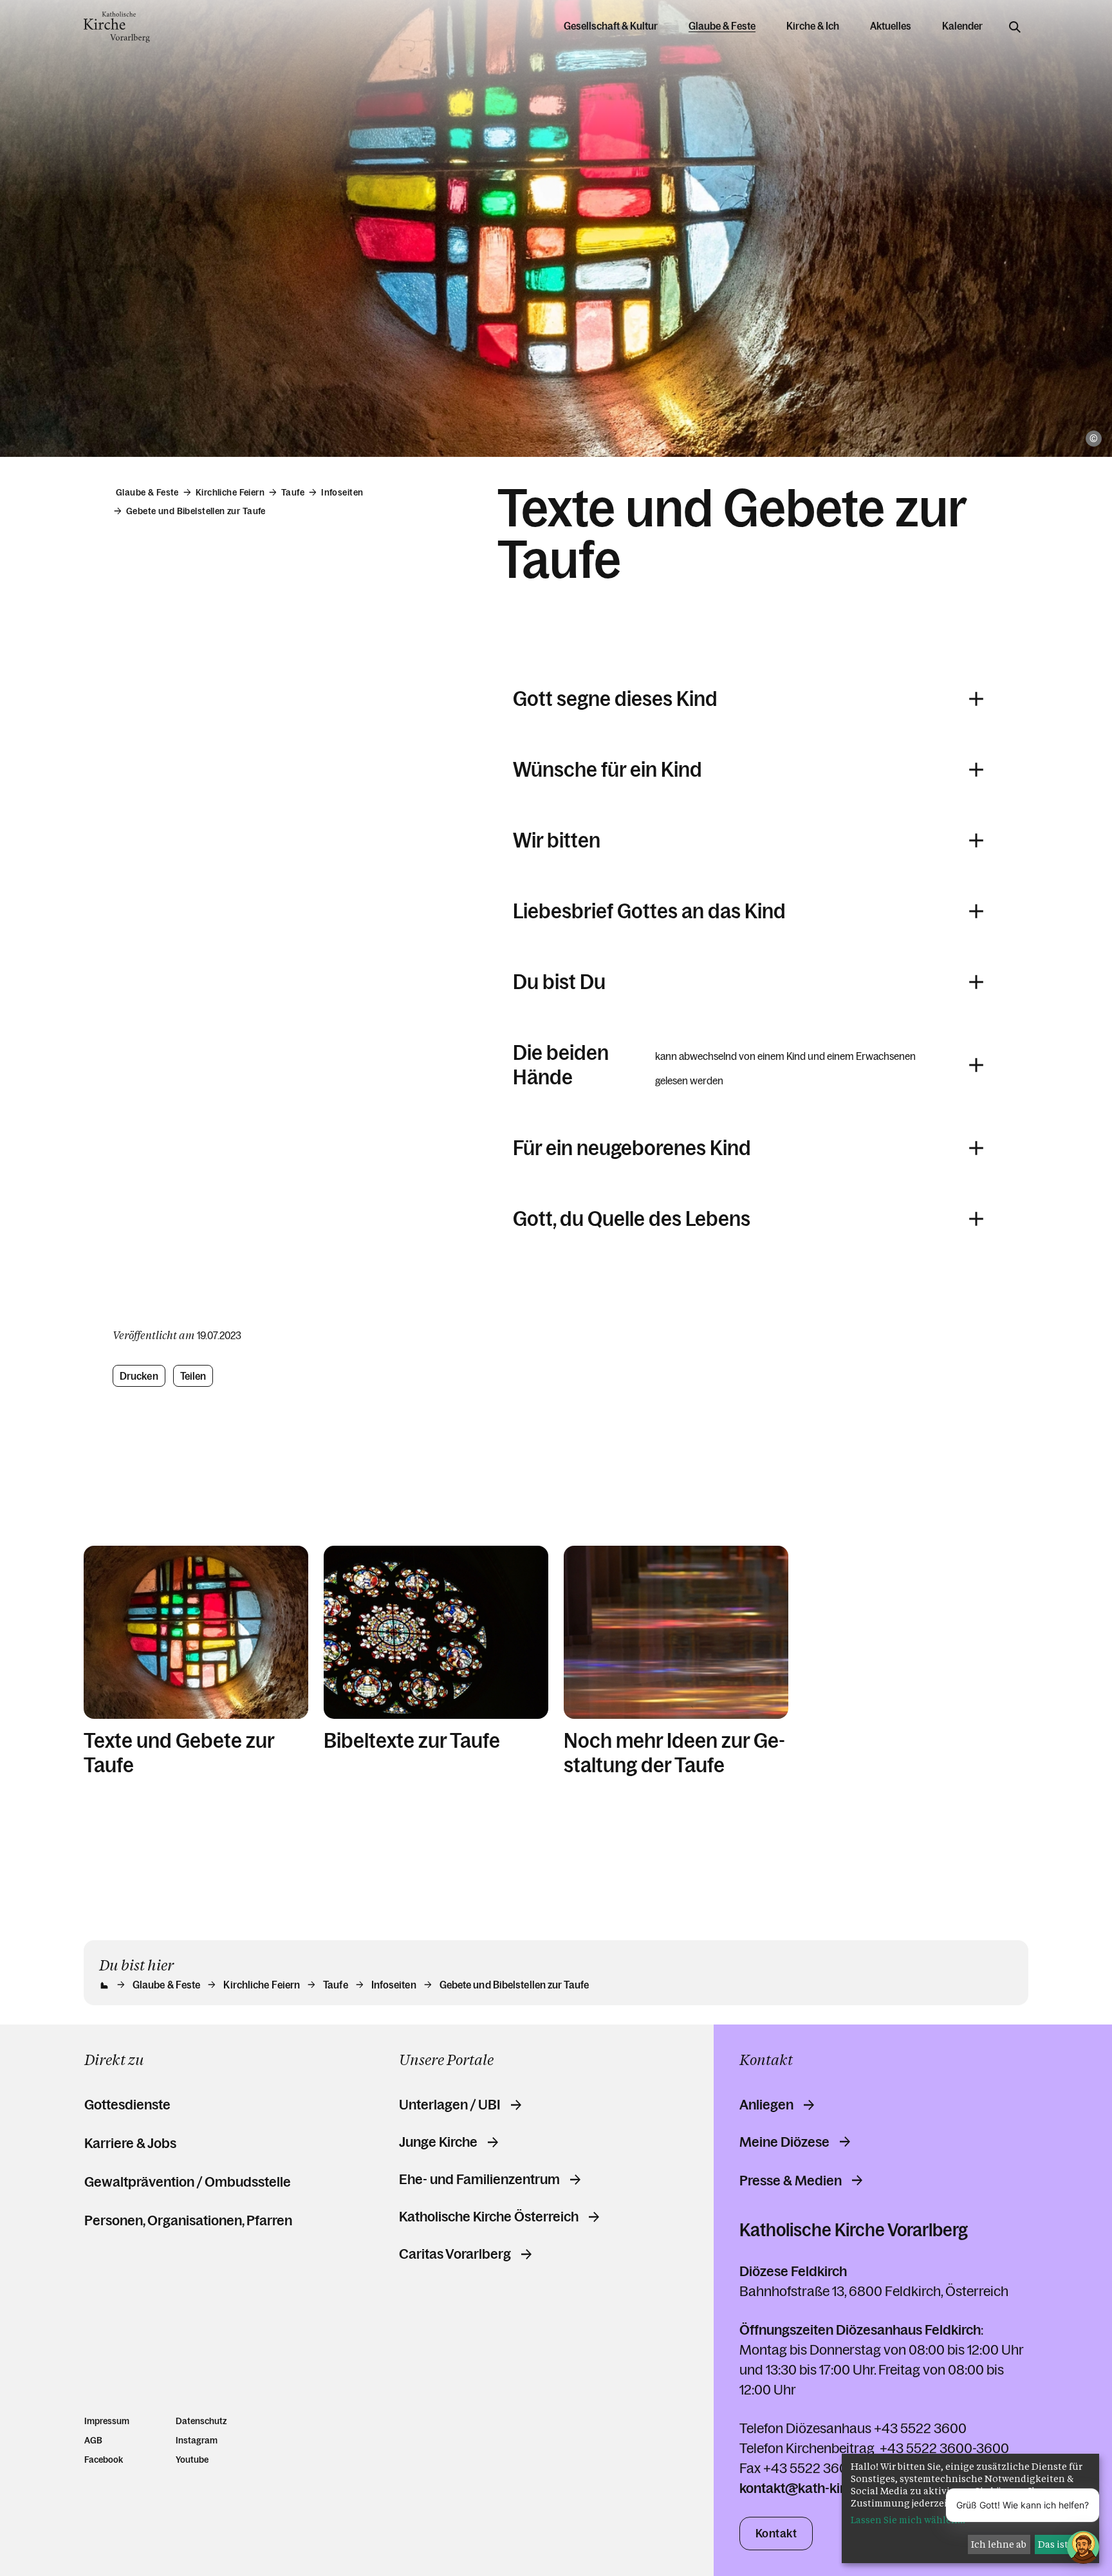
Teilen (193, 1376)
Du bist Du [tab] (559, 982)
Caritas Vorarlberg (455, 2254)
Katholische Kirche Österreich (489, 2217)
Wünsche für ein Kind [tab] (607, 770)
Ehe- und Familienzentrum (479, 2180)
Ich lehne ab (999, 2544)
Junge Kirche (438, 2142)
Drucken (139, 1376)
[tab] (748, 1065)
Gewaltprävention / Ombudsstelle (188, 2182)
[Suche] (1015, 27)
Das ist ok (1060, 2544)
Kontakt (776, 2534)
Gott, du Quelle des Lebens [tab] (632, 1219)
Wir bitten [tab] (557, 840)
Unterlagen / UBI (450, 2105)
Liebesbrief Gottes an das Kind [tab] (649, 911)
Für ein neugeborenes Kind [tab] (632, 1148)
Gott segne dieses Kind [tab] (615, 699)
